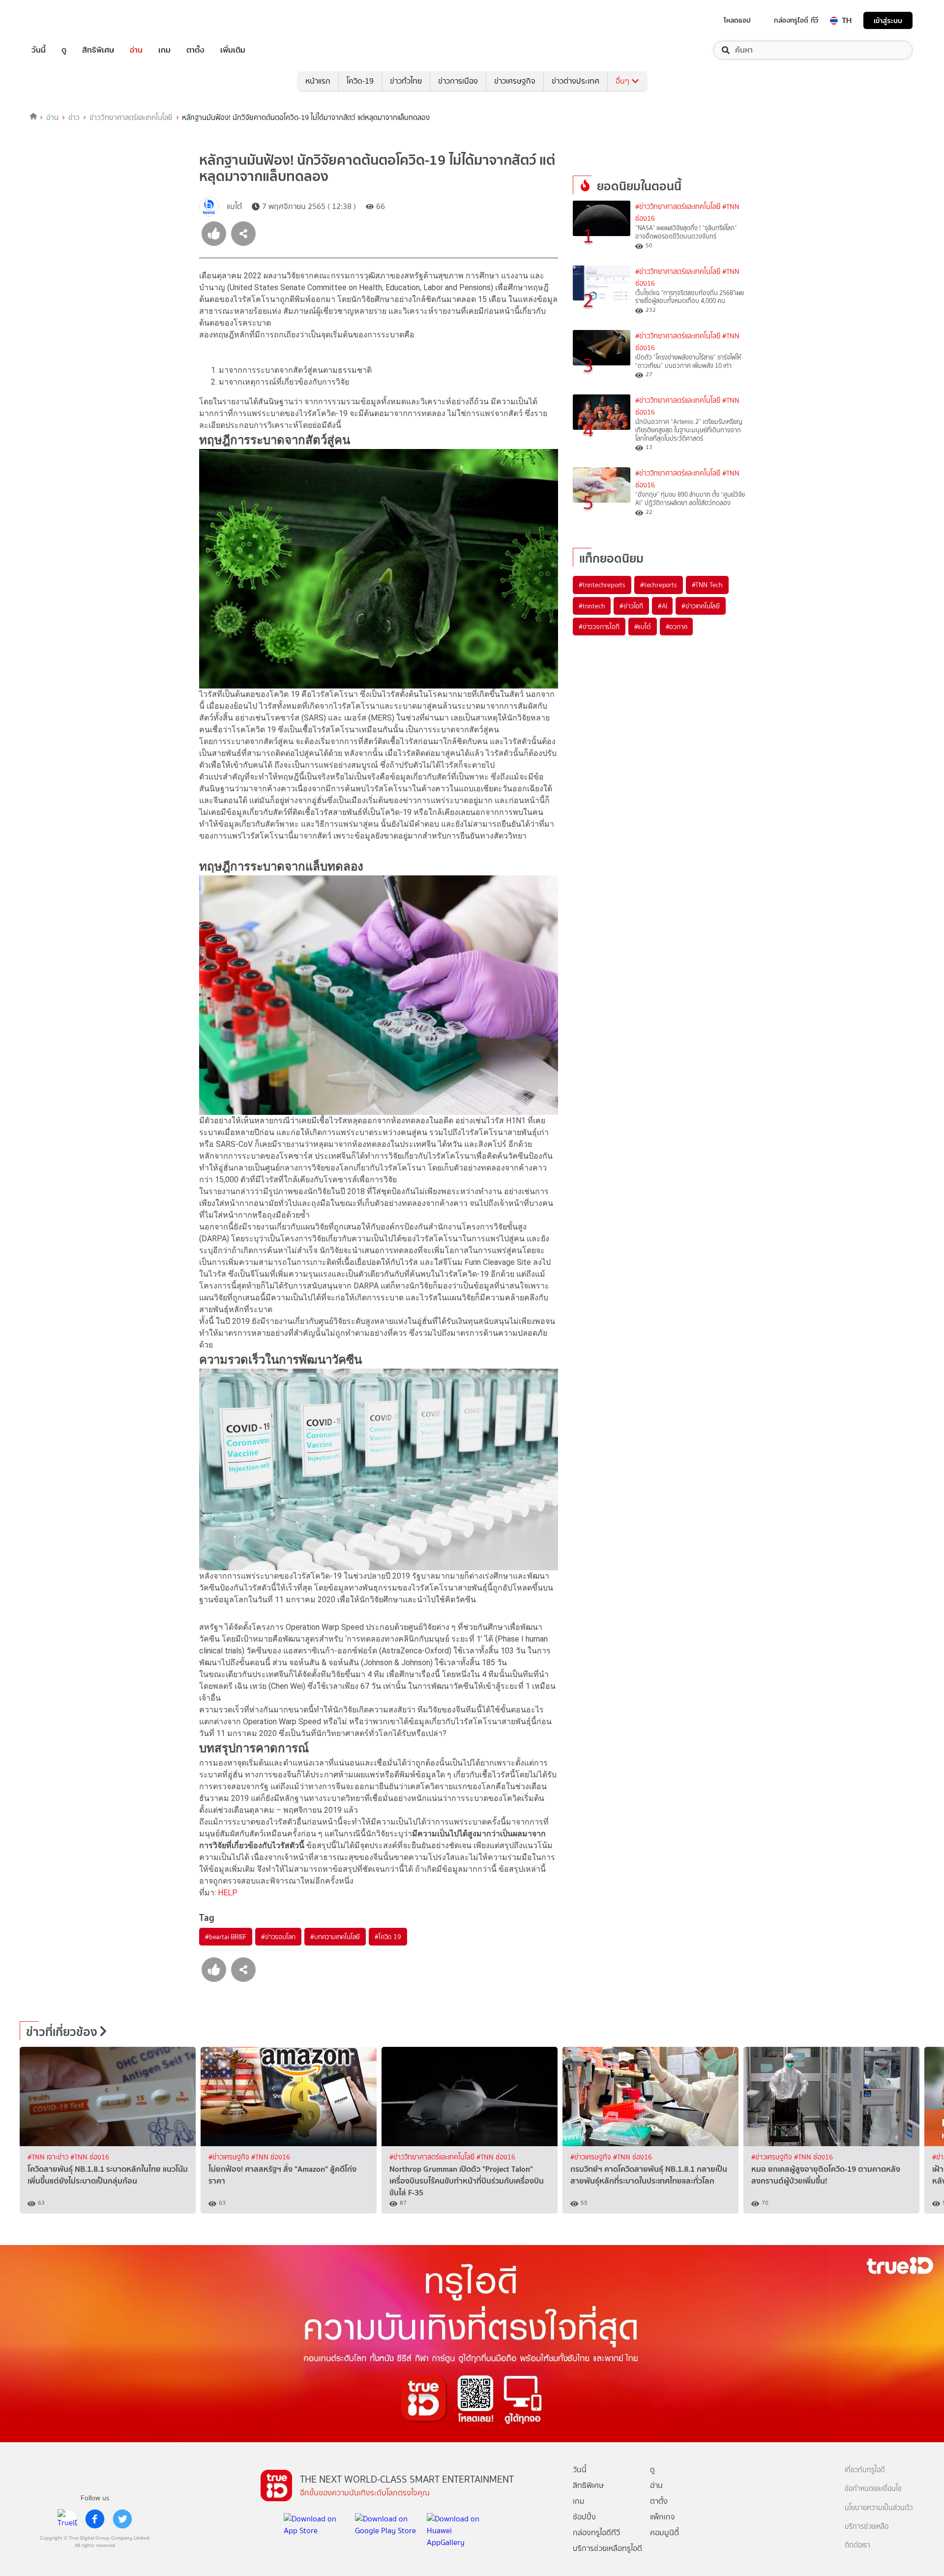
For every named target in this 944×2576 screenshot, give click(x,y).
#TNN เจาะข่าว (49, 2157)
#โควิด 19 (388, 1937)
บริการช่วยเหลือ (867, 2527)
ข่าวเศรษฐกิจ (515, 81)
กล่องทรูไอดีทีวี (596, 2532)
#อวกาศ (677, 627)
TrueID (61, 20)
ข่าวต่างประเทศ (575, 81)
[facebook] (95, 2519)
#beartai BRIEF (226, 1937)
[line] (67, 2519)
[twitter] (122, 2519)
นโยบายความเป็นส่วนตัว (879, 2508)
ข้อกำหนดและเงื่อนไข (873, 2489)
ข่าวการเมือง (458, 81)
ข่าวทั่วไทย (406, 81)
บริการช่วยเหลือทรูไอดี (607, 2548)
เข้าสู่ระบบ (888, 20)
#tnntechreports (602, 585)
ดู (64, 50)
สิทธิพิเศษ (98, 50)
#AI (662, 606)
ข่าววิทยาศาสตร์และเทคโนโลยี (131, 118)
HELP (228, 1893)
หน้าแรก (318, 81)
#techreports (659, 585)
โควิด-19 (360, 81)
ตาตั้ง (195, 50)
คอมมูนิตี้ (664, 2532)
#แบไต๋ (643, 627)
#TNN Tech (707, 585)
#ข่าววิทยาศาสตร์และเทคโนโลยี (678, 207)
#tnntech (592, 606)
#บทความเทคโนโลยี (335, 1937)
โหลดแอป (737, 20)
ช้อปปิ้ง (584, 2517)
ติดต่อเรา (857, 2545)
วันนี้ (39, 50)
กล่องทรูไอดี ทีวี (796, 20)
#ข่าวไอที (631, 606)
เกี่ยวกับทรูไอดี (865, 2470)
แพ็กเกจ (663, 2517)
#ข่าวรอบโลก (278, 1937)
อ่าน (136, 50)
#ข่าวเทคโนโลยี (701, 606)
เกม (164, 50)
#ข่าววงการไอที (599, 627)
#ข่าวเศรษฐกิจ (230, 2157)
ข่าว (74, 118)
